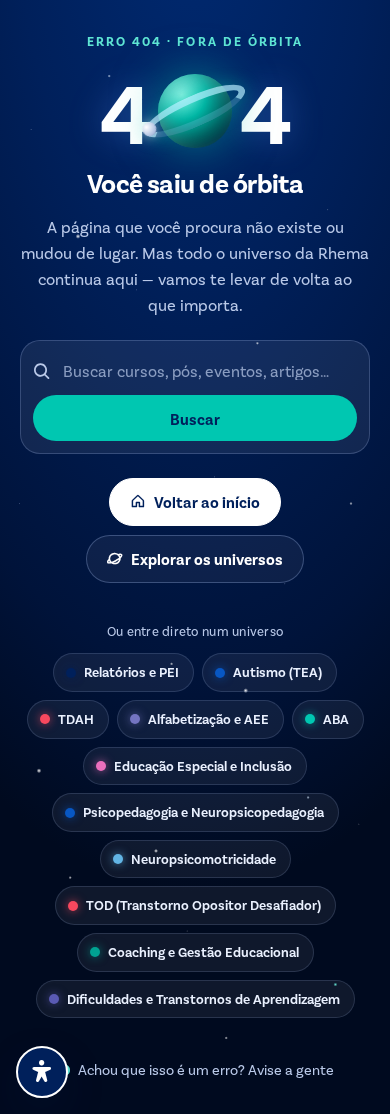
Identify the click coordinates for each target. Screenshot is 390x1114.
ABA (336, 718)
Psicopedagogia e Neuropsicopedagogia (203, 811)
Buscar (195, 418)
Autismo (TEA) (277, 671)
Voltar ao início (207, 501)
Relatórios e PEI (131, 671)
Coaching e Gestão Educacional (203, 951)
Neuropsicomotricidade (203, 858)
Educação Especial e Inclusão (203, 765)
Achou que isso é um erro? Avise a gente (206, 1069)
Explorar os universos (207, 558)
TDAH (76, 718)
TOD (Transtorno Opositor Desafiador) (203, 904)
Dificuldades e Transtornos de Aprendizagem (203, 998)
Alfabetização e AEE (208, 718)
